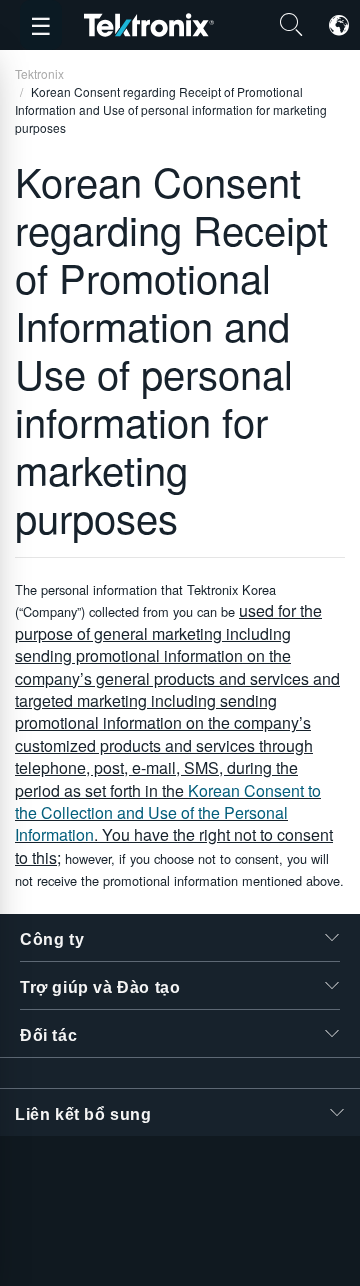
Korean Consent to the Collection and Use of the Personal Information (168, 813)
